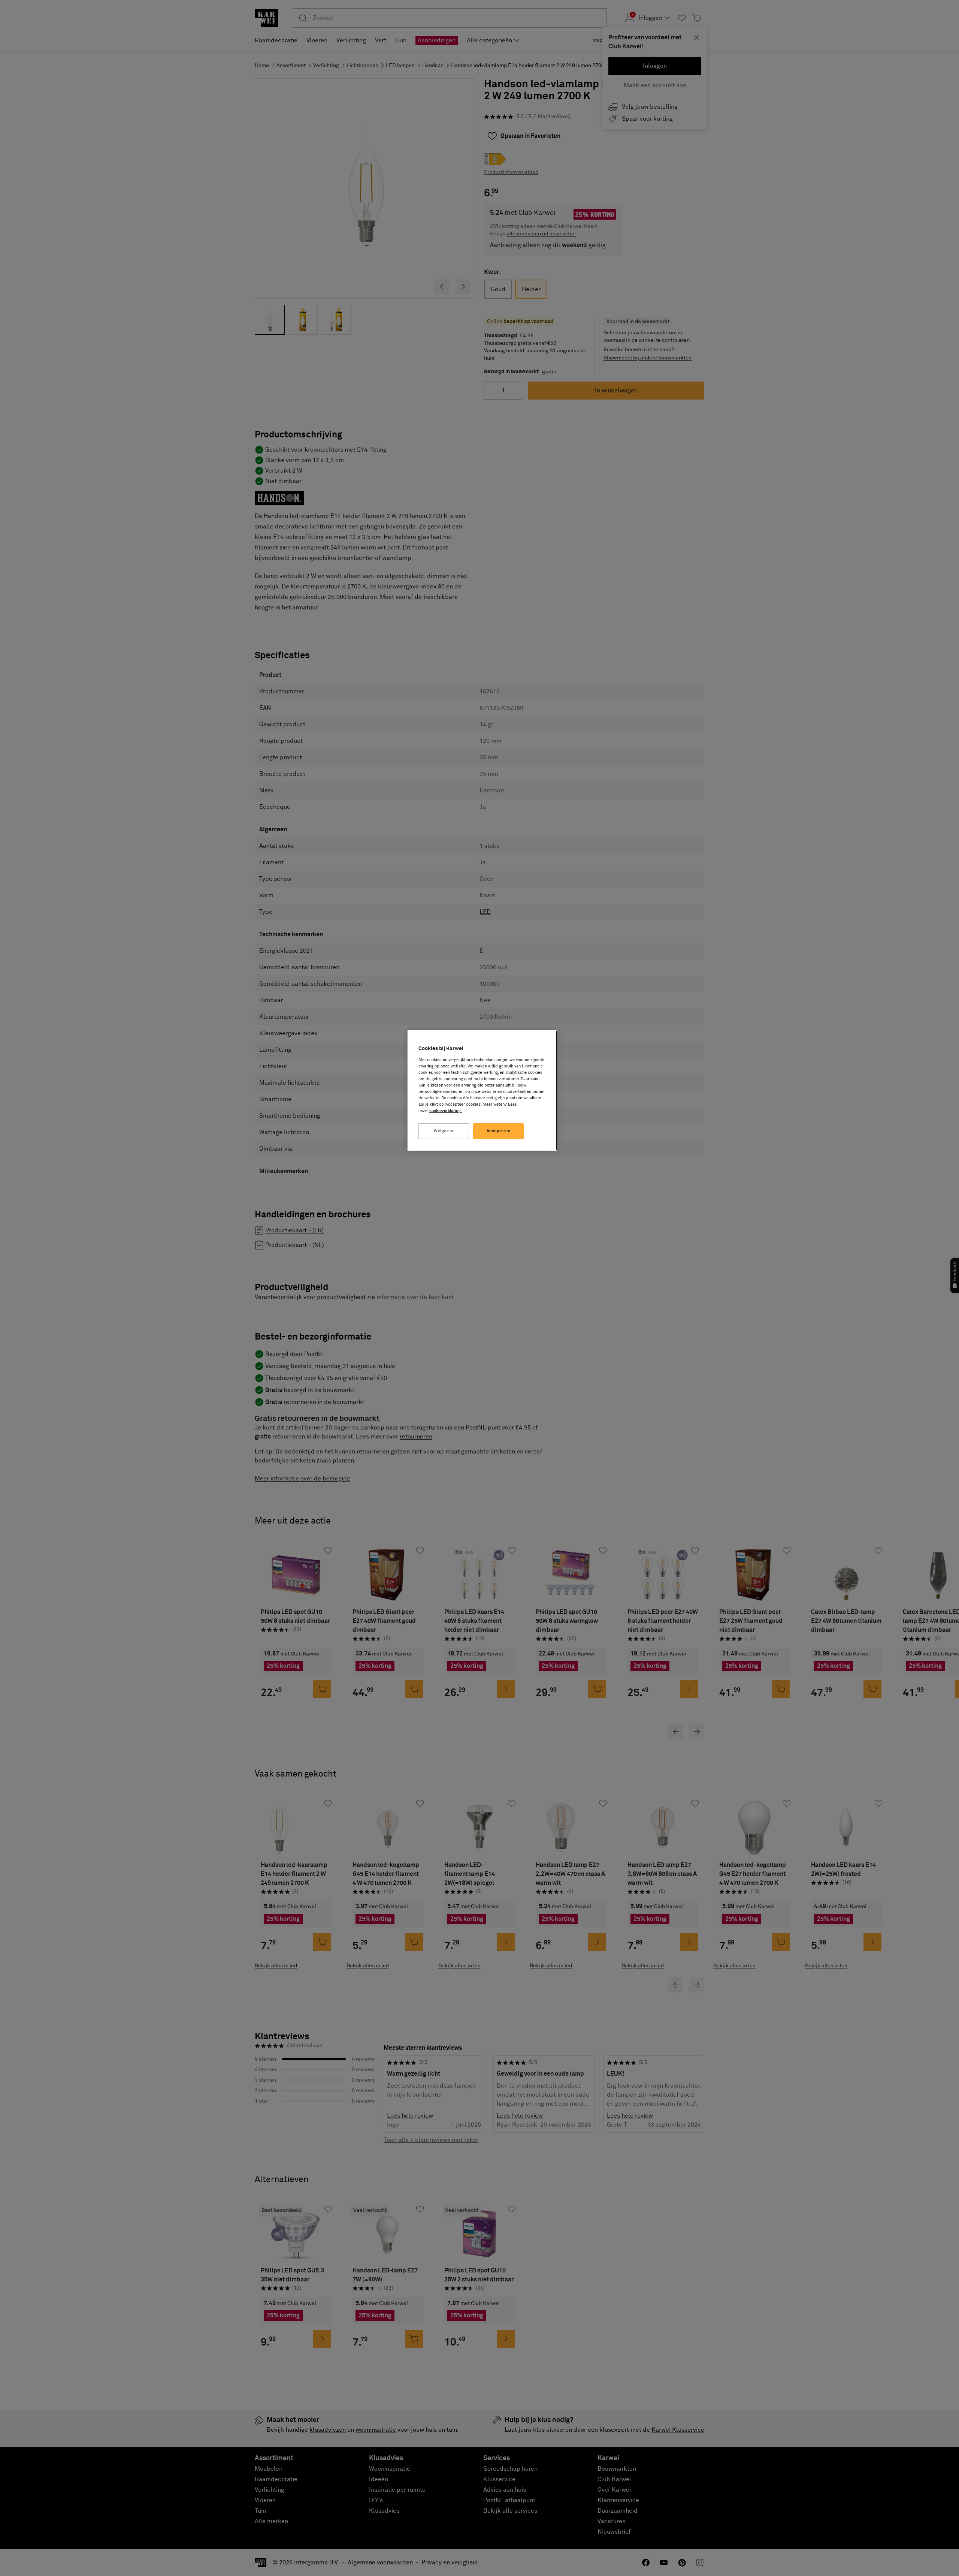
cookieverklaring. (446, 1111)
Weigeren (444, 1131)
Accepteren (499, 1131)
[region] (482, 1090)
